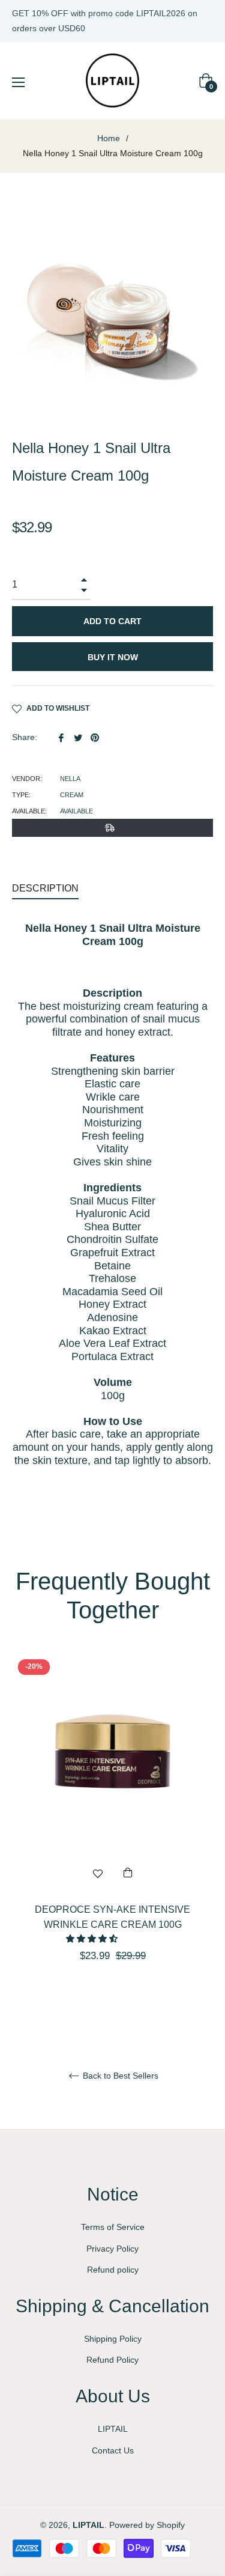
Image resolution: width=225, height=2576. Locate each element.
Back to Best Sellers (119, 2076)
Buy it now (113, 657)
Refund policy (113, 2270)
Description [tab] (45, 888)
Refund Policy (112, 2360)
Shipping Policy (113, 2339)
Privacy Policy (112, 2249)
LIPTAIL (113, 2429)
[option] (112, 1829)
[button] (93, 1939)
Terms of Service (113, 2227)
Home (109, 138)
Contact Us (113, 2450)
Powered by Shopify (147, 2525)
